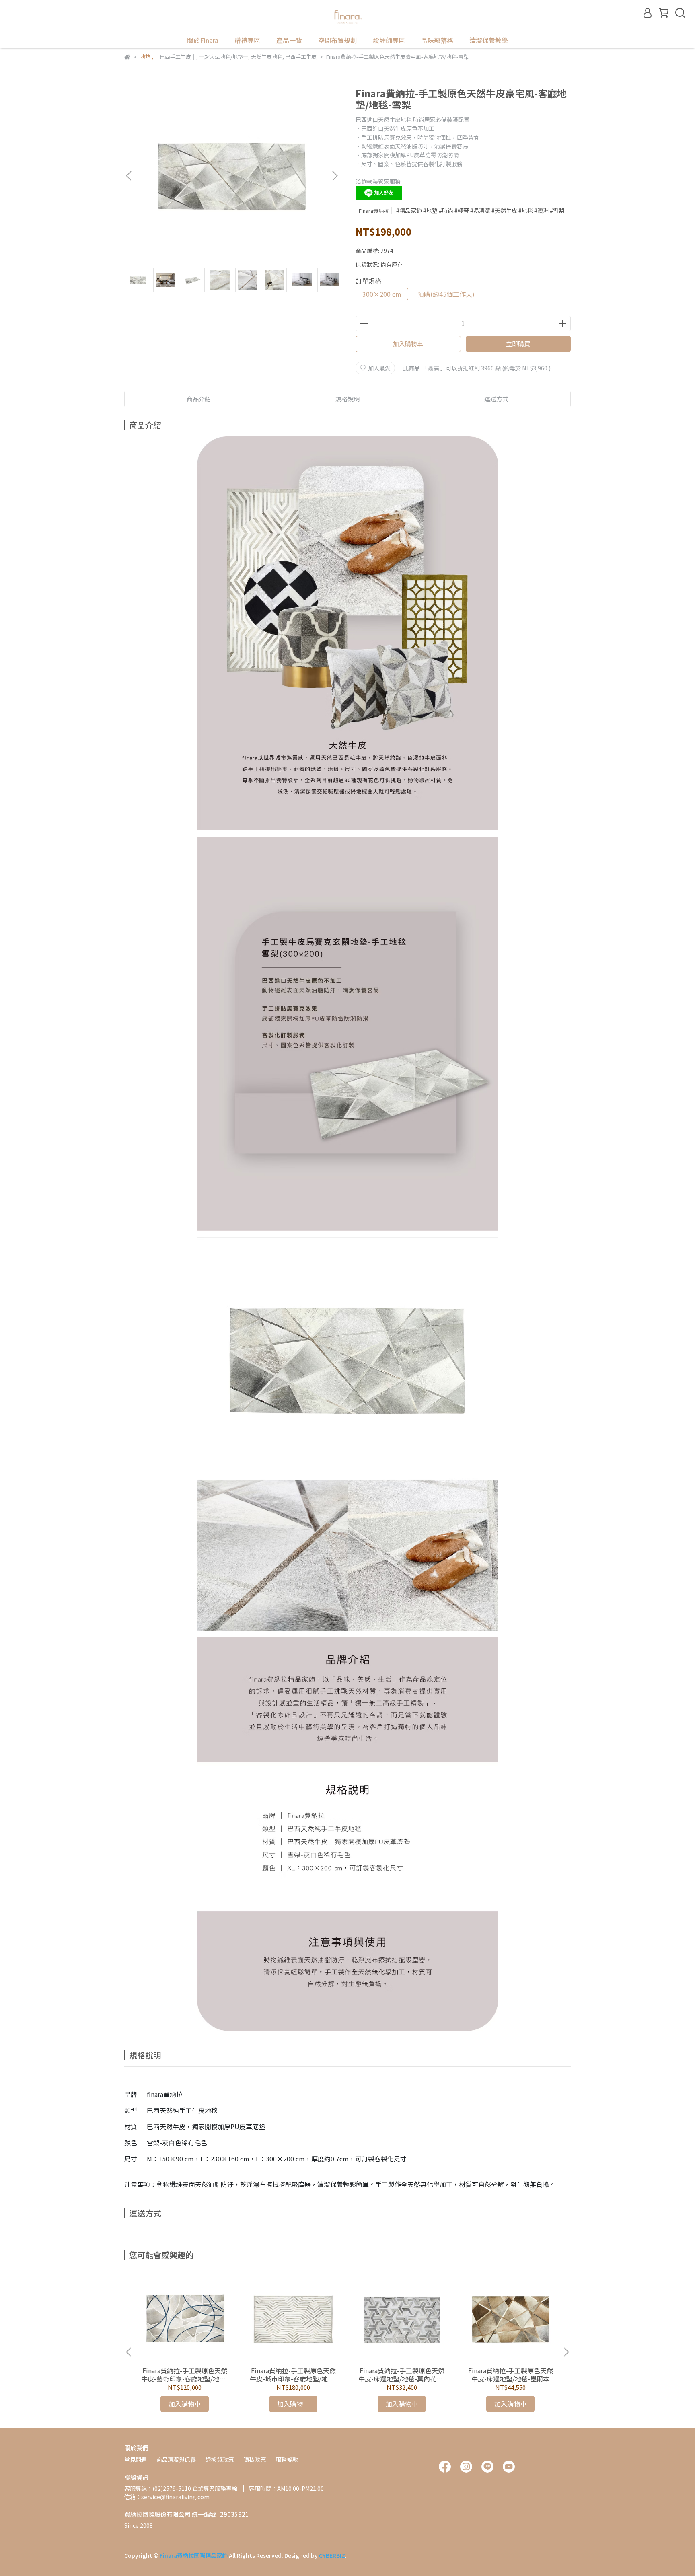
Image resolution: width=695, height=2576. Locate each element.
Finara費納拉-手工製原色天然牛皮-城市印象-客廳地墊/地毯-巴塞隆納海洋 (293, 2375)
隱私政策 (255, 2459)
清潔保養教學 (489, 40)
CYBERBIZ (332, 2555)
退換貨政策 (220, 2459)
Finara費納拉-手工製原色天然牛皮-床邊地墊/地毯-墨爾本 (511, 2375)
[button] (335, 176)
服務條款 (287, 2459)
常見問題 (136, 2459)
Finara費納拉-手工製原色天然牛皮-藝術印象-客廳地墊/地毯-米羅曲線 (185, 2375)
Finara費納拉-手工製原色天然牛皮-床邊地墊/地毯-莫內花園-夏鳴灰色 (402, 2375)
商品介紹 (199, 399)
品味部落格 (437, 40)
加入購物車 (408, 344)
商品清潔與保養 (176, 2459)
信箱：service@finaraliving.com (167, 2497)
